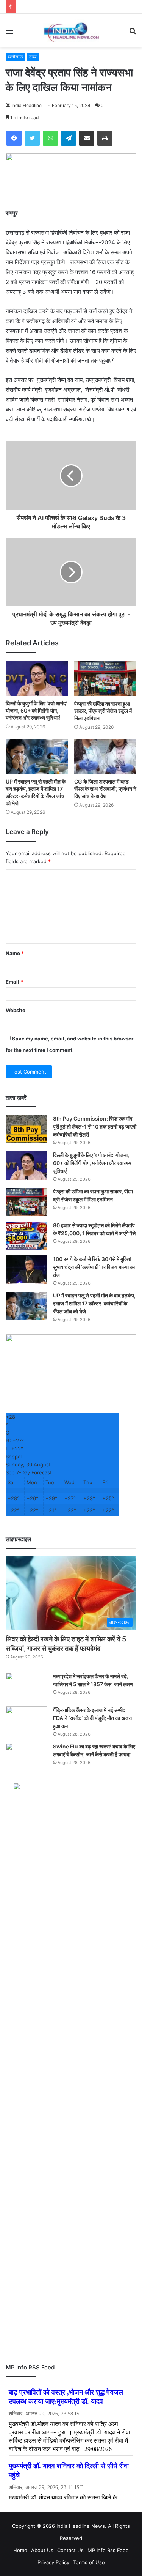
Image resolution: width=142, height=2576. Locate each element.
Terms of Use (89, 2562)
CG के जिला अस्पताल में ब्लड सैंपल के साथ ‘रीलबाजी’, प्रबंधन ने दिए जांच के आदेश (105, 789)
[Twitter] (32, 138)
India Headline (27, 105)
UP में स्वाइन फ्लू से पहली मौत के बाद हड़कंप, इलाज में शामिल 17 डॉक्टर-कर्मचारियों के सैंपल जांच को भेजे (94, 1303)
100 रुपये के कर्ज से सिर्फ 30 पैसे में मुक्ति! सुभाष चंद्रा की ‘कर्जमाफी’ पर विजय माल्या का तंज (94, 1267)
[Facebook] (14, 138)
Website (16, 1010)
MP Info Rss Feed (108, 2550)
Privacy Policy (53, 2562)
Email (14, 982)
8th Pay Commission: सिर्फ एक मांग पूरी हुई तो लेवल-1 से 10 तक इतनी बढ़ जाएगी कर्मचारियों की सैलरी (95, 1126)
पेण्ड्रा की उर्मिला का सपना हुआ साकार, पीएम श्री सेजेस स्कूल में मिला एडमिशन (103, 711)
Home (20, 2550)
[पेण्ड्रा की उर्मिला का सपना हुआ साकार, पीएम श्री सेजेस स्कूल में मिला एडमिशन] (105, 679)
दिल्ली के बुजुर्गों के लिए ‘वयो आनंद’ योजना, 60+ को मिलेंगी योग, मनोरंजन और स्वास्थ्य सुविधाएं (36, 710)
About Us (42, 2550)
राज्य (33, 57)
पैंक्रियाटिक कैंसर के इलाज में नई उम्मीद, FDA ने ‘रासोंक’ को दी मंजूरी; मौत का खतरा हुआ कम (92, 1718)
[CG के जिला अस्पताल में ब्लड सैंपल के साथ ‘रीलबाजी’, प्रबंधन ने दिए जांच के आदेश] (105, 756)
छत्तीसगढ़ (15, 57)
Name (15, 953)
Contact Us (70, 2550)
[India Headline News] (71, 30)
